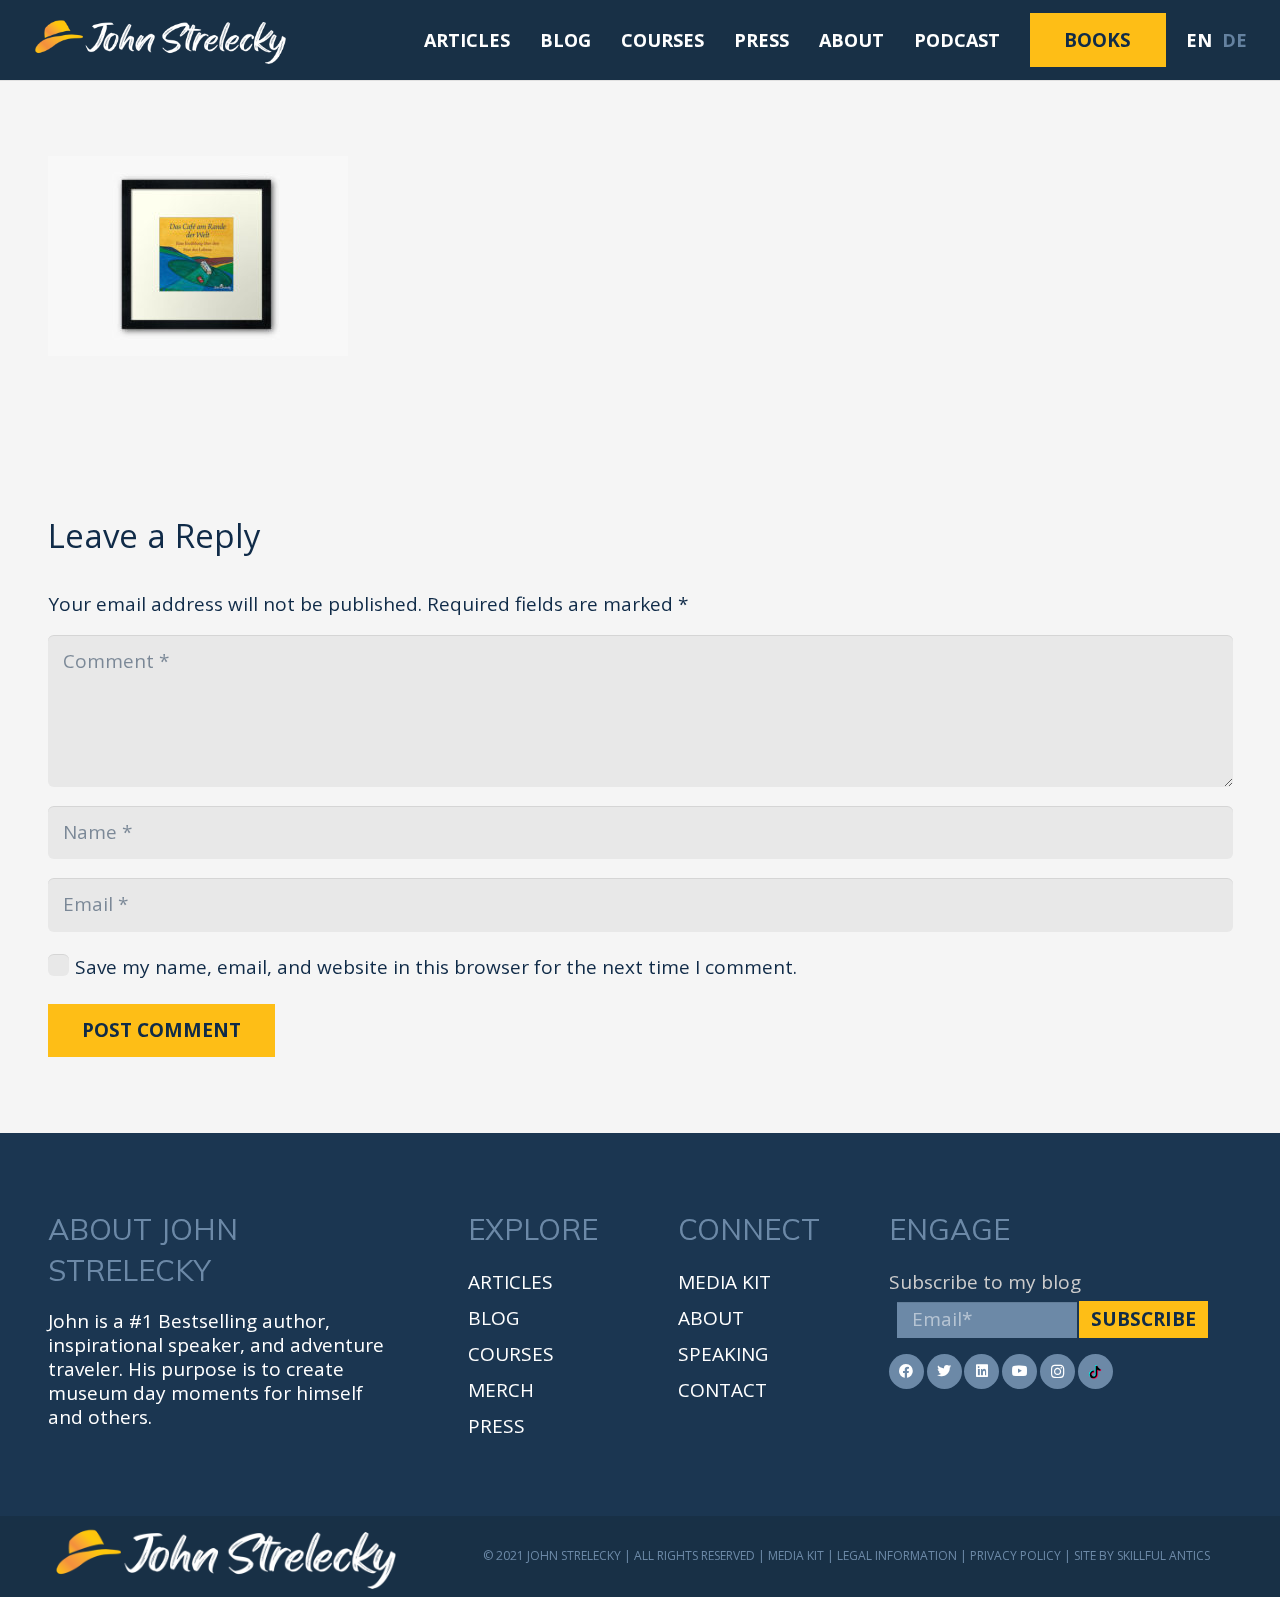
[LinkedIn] (981, 1371)
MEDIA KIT (724, 1282)
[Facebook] (906, 1371)
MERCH (501, 1390)
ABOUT (711, 1318)
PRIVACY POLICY (1015, 1555)
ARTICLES (510, 1282)
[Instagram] (1057, 1371)
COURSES (511, 1354)
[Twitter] (944, 1371)
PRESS (496, 1426)
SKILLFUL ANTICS (1163, 1555)
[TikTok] (1095, 1371)
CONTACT (722, 1390)
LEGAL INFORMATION (897, 1555)
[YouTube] (1019, 1371)
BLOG (493, 1318)
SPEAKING (723, 1354)
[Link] (161, 40)
